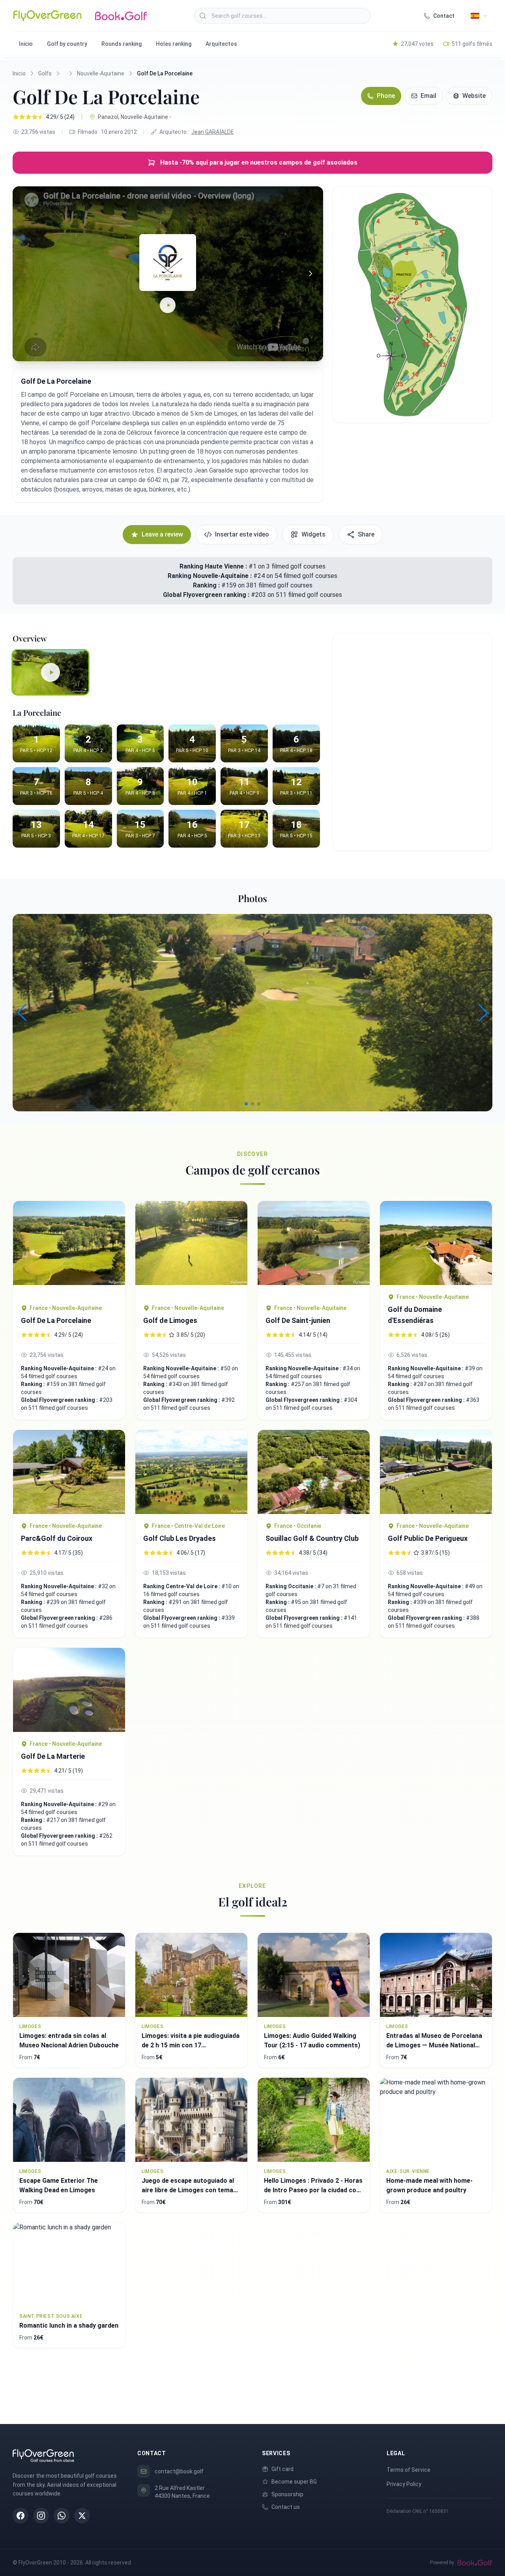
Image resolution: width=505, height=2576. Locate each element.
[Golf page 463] (436, 1243)
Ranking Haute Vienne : (213, 566)
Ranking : (207, 585)
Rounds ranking (122, 44)
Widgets (313, 534)
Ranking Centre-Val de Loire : (182, 1586)
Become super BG (294, 2482)
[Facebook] (21, 2516)
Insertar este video (242, 534)
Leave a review (162, 534)
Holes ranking (174, 44)
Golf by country (67, 44)
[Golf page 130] (69, 1472)
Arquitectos (221, 44)
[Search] (203, 16)
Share (366, 534)
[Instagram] (41, 2516)
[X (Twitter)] (82, 2516)
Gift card (282, 2469)
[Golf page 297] (191, 1249)
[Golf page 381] (314, 1249)
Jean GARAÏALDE (213, 132)
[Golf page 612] (314, 1472)
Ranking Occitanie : (291, 1586)
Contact (444, 16)
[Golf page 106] (191, 1472)
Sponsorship (287, 2494)
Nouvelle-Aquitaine (101, 73)
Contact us (286, 2507)
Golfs (45, 73)
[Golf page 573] (436, 1472)
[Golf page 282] (69, 1690)
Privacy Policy (404, 2484)
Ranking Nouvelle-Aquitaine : (210, 576)
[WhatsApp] (62, 2516)
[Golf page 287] (69, 1249)
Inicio (26, 44)
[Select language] (479, 16)
